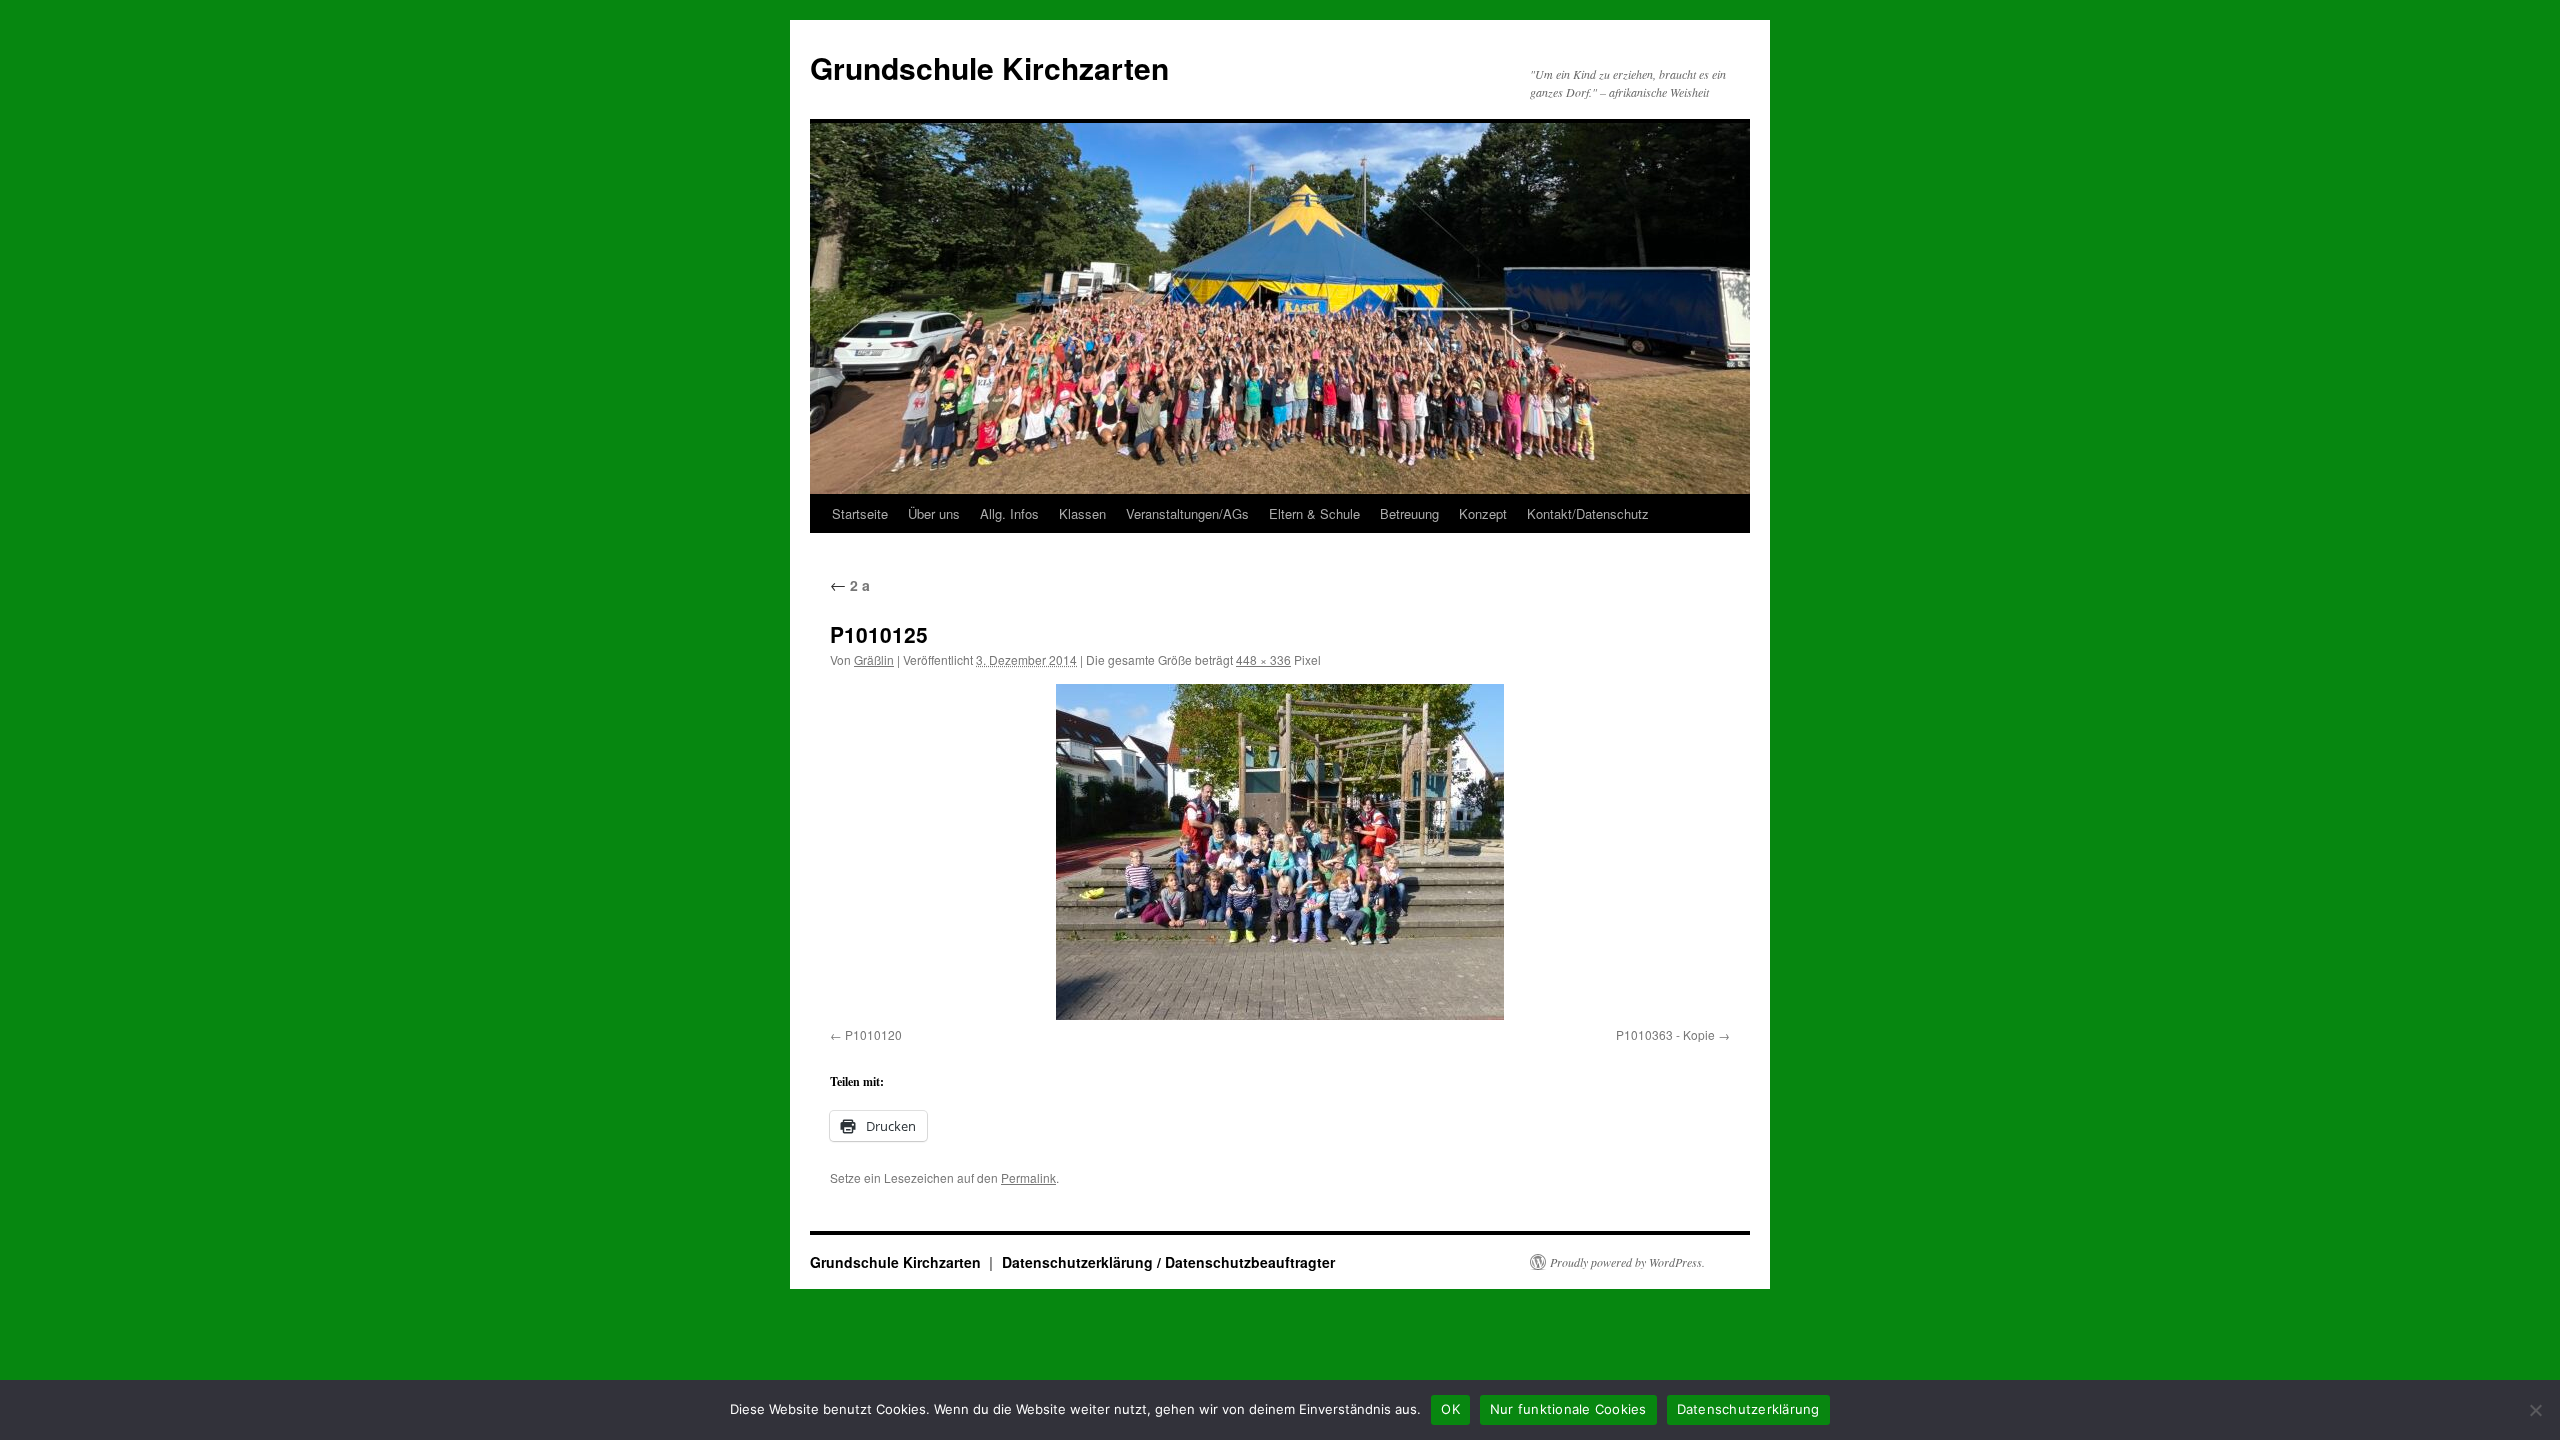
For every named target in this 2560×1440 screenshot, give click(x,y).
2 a (850, 585)
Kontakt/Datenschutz (1588, 513)
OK (1450, 1409)
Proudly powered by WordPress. (1627, 1262)
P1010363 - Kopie (1665, 1034)
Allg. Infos (1009, 513)
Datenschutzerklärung (1748, 1409)
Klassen (1082, 513)
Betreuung (1409, 513)
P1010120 (873, 1034)
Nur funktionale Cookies (1568, 1409)
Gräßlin (874, 659)
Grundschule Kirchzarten (989, 67)
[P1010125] (1280, 852)
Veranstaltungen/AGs (1187, 513)
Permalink (1028, 1177)
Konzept (1483, 513)
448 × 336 (1263, 659)
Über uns (934, 513)
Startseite (860, 513)
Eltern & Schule (1314, 513)
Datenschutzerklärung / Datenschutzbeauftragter (1168, 1262)
